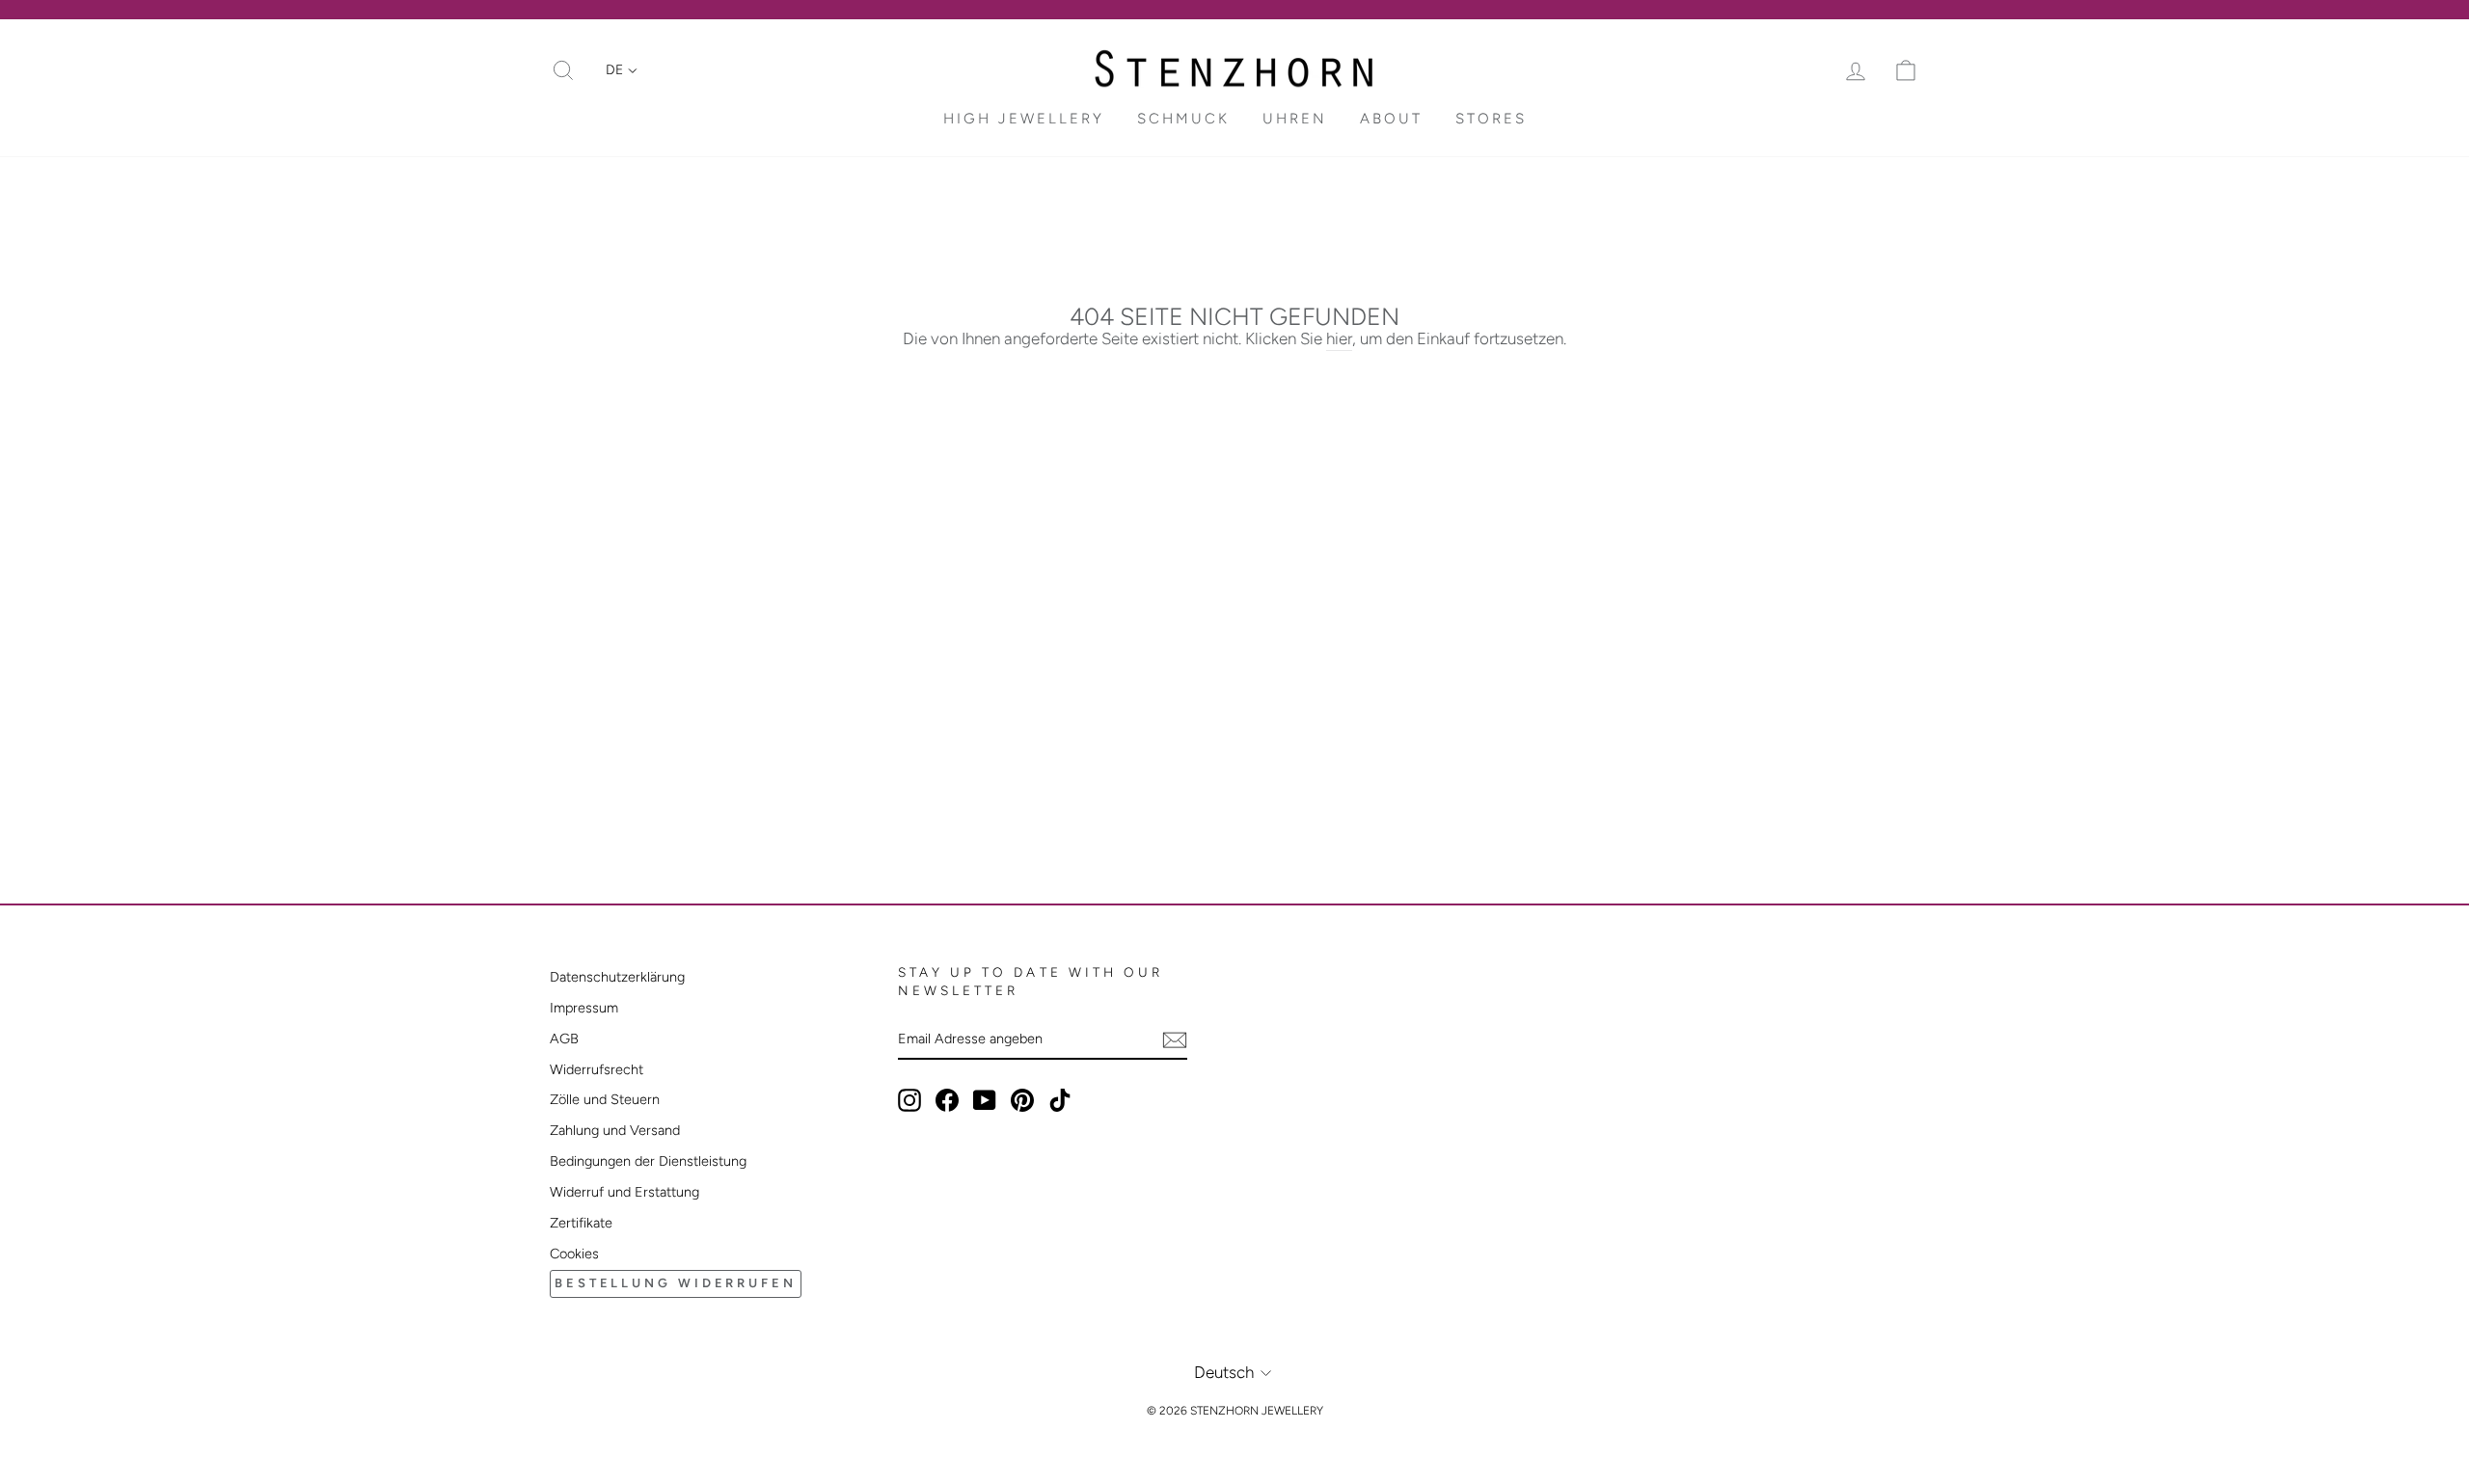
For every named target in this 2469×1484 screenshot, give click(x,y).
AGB (564, 1039)
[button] (622, 70)
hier (1339, 338)
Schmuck (1183, 119)
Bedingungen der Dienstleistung (648, 1161)
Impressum (584, 1008)
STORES (1491, 119)
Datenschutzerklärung (617, 977)
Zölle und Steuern (605, 1099)
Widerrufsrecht (597, 1069)
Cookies (574, 1254)
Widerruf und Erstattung (624, 1192)
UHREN (1295, 119)
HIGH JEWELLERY (1024, 119)
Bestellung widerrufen (676, 1283)
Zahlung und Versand (615, 1130)
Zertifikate (581, 1223)
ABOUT (1391, 119)
